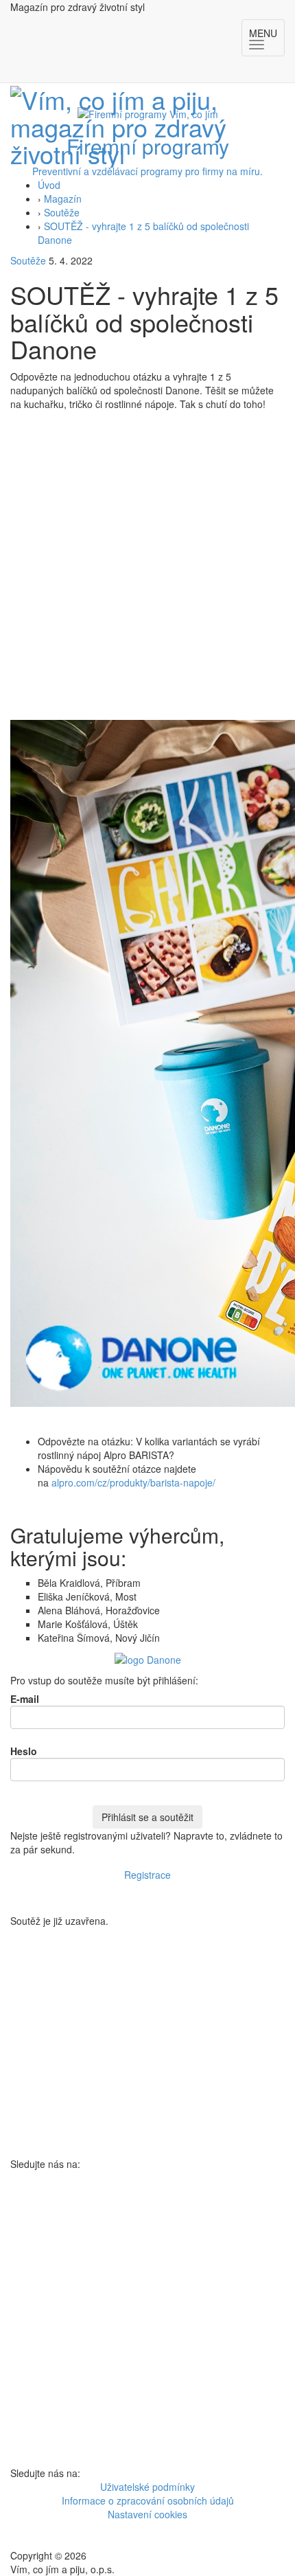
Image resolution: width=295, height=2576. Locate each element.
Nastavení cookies (147, 2514)
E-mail (25, 1699)
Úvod (49, 185)
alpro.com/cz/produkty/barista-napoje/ (133, 1482)
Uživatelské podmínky (147, 2487)
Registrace (147, 1875)
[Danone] (148, 1658)
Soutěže (62, 212)
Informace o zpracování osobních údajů (148, 2500)
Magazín (63, 199)
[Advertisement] (147, 565)
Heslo (24, 1751)
